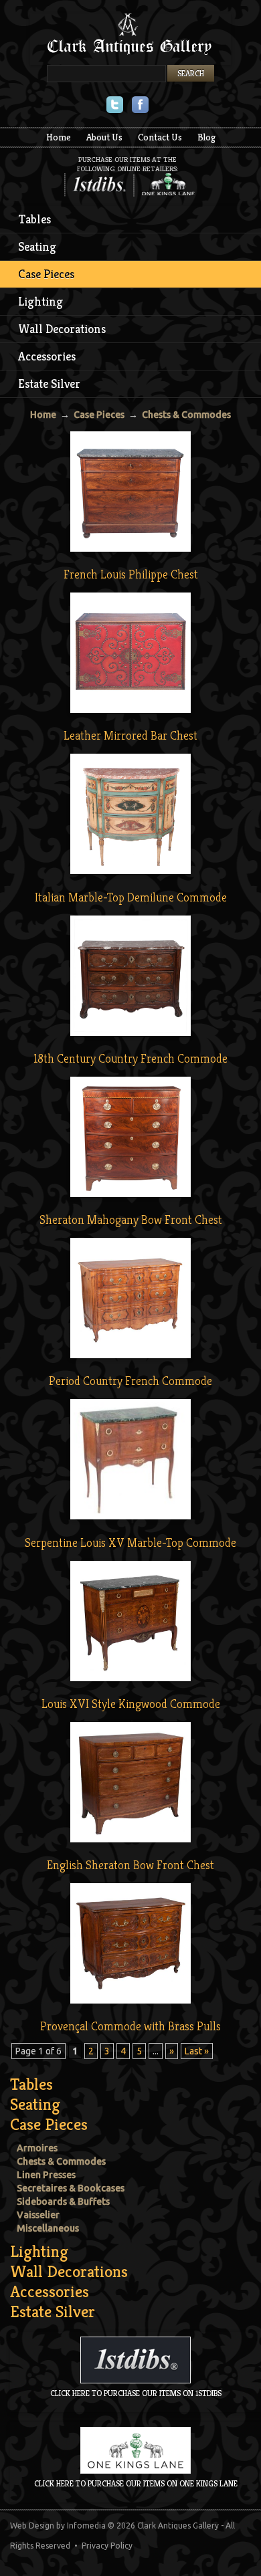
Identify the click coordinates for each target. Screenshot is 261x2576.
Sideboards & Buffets (63, 2202)
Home (59, 137)
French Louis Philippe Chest (131, 574)
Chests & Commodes (186, 415)
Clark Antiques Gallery (130, 39)
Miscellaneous (48, 2228)
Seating (37, 246)
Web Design (32, 2526)
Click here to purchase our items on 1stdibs (136, 2393)
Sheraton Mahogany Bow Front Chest (131, 1219)
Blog (206, 137)
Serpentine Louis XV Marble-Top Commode (130, 1542)
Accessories (47, 356)
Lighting (40, 301)
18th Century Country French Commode (130, 1058)
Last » (197, 2051)
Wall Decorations (62, 329)
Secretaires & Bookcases (71, 2188)
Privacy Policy (107, 2546)
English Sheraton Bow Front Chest (130, 1865)
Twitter (115, 106)
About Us (104, 137)
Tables (35, 219)
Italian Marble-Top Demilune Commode (131, 897)
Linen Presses (46, 2175)
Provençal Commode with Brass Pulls (130, 2026)
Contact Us (160, 137)
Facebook (140, 106)
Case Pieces (46, 274)
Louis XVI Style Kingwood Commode (131, 1704)
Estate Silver (49, 384)
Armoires (37, 2148)
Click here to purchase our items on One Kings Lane (136, 2483)
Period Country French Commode (130, 1381)
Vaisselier (38, 2215)
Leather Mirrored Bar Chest (130, 735)
